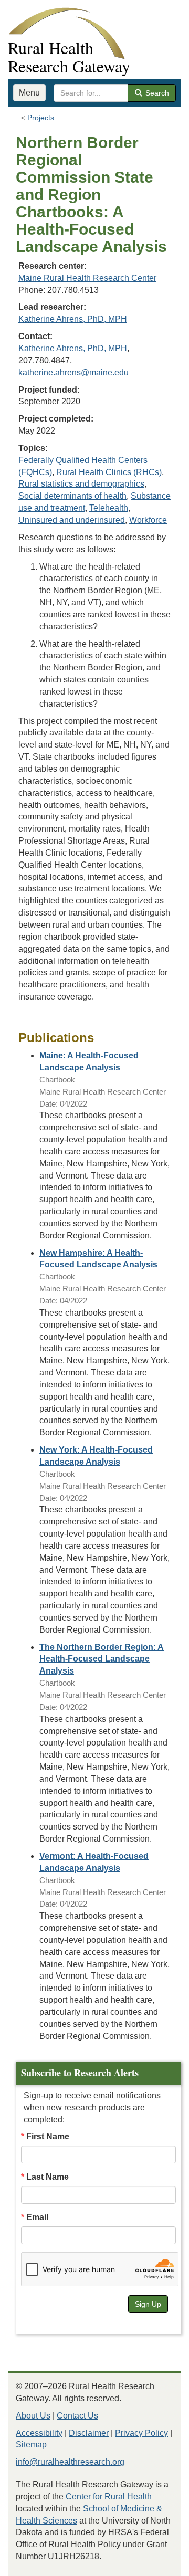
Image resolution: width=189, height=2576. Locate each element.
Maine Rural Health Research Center (87, 278)
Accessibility (39, 2433)
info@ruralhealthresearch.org (70, 2462)
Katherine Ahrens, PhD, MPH (73, 319)
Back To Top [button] (155, 2563)
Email (37, 2217)
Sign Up (148, 2304)
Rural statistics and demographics (81, 484)
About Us (33, 2416)
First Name (48, 2136)
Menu (29, 93)
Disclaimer (89, 2433)
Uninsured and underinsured (72, 520)
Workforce (148, 520)
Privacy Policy (141, 2433)
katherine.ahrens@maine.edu (73, 372)
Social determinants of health (72, 496)
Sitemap (31, 2444)
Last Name (48, 2177)
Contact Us (77, 2416)
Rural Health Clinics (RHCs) (109, 472)
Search (156, 93)
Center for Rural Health (109, 2496)
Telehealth (109, 508)
